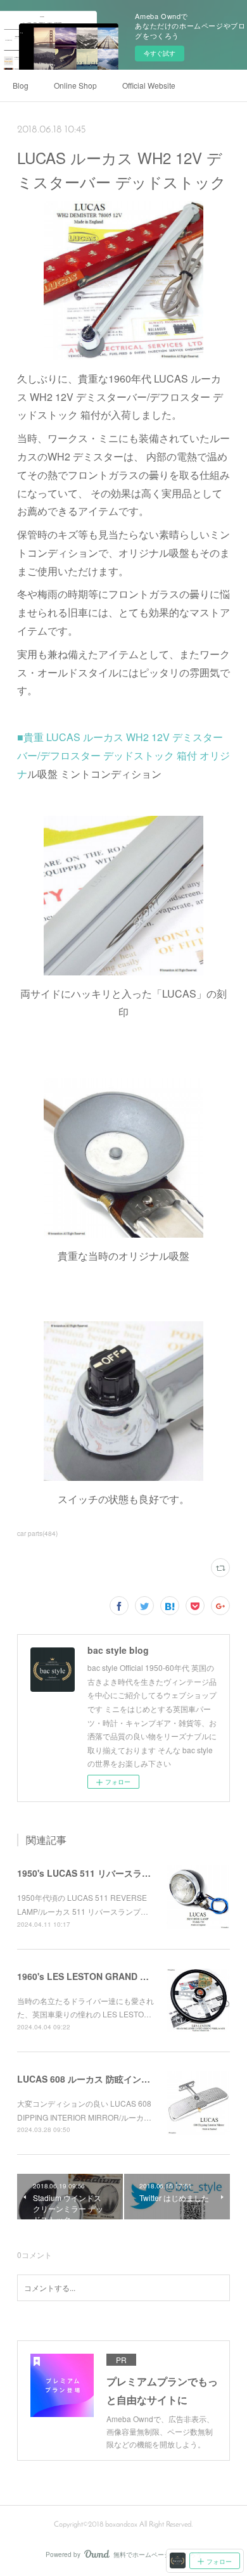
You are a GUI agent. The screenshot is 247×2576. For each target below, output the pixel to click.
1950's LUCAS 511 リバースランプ (88, 1873)
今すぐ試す (160, 53)
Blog (21, 85)
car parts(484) (37, 1533)
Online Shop (75, 85)
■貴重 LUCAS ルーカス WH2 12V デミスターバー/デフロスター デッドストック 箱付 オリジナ (123, 755)
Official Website (149, 85)
